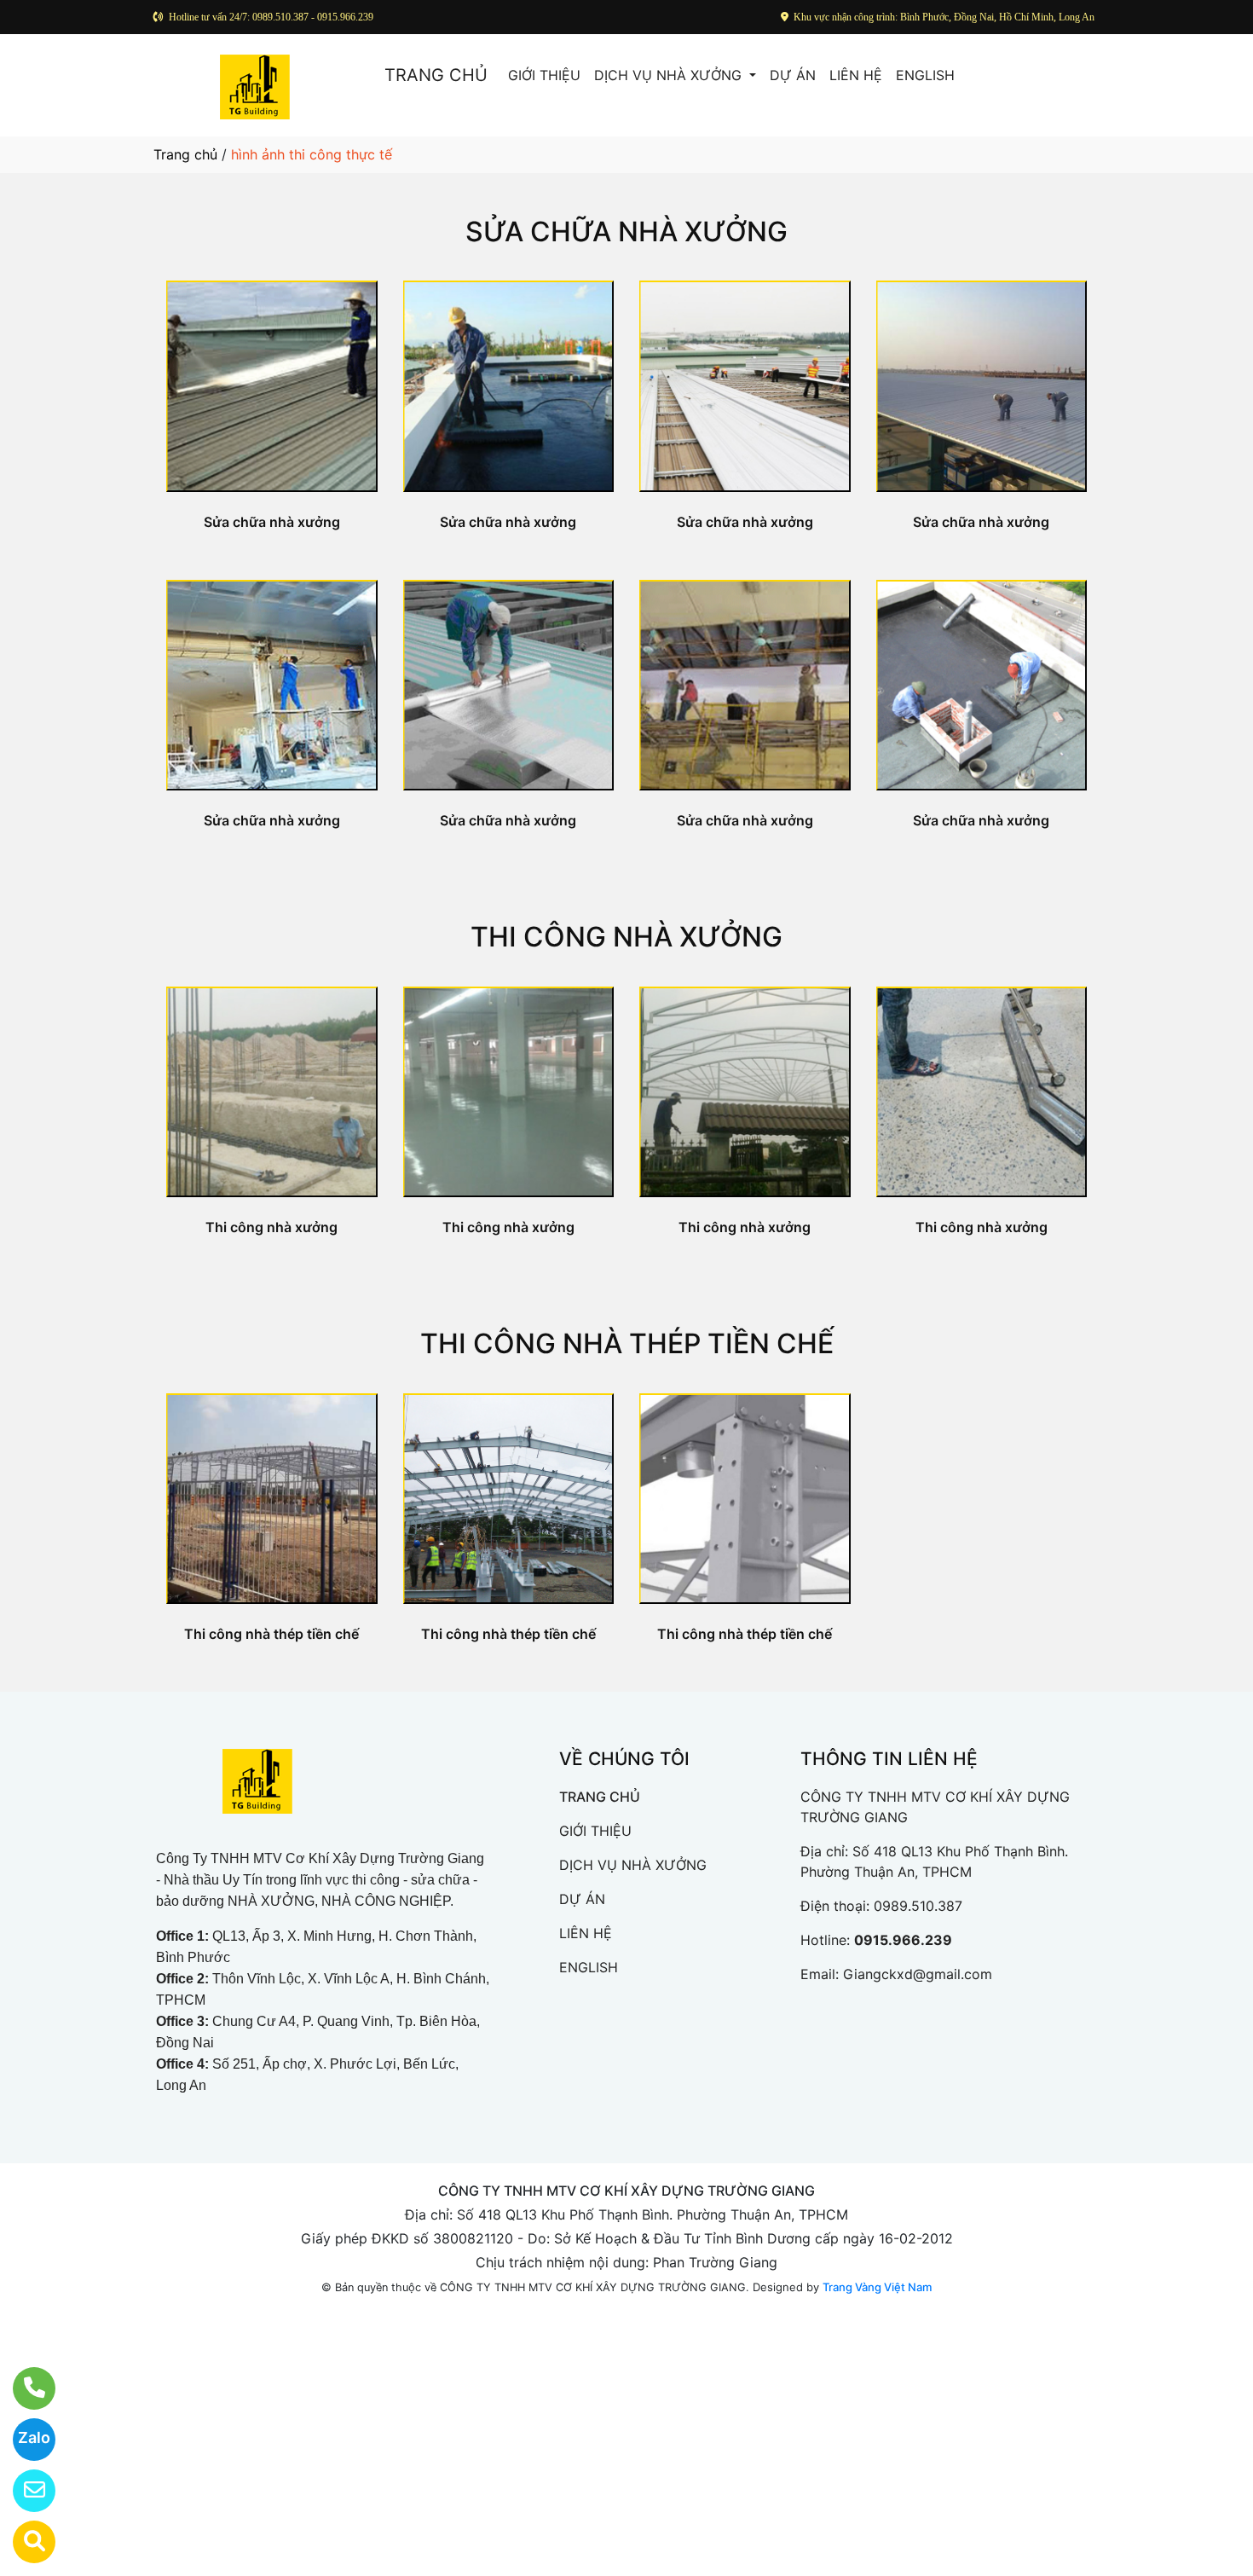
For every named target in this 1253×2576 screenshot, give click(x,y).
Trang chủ (185, 154)
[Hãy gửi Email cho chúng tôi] (23, 2491)
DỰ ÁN (793, 75)
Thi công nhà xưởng (271, 1227)
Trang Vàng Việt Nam (877, 2287)
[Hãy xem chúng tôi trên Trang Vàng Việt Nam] (23, 2542)
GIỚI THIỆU (544, 75)
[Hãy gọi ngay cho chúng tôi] (23, 2388)
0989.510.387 (918, 1906)
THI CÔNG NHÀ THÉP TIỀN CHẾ (627, 1343)
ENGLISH (925, 75)
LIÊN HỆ (856, 75)
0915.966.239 (903, 1940)
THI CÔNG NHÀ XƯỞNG (626, 937)
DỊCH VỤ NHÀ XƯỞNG (670, 75)
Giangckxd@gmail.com (918, 1974)
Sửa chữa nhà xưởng (272, 522)
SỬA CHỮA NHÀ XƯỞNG (626, 232)
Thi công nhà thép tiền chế (271, 1634)
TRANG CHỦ (436, 75)
